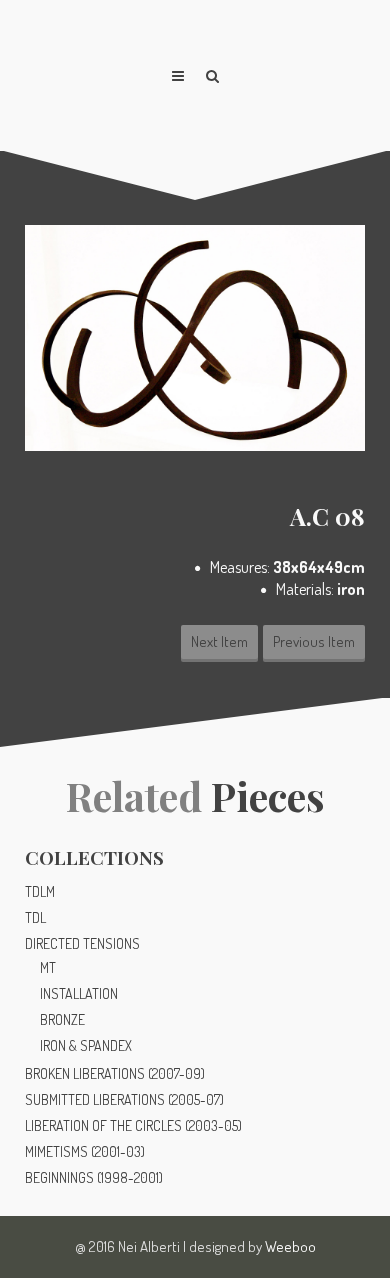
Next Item (219, 641)
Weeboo (290, 1246)
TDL (35, 917)
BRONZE (62, 1019)
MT (48, 967)
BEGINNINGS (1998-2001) (94, 1177)
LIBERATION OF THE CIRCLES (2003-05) (133, 1125)
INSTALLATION (79, 993)
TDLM (40, 891)
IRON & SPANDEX (86, 1045)
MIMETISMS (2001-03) (85, 1151)
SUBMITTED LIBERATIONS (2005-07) (124, 1099)
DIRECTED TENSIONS (82, 943)
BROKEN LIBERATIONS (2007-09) (115, 1073)
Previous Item (314, 641)
